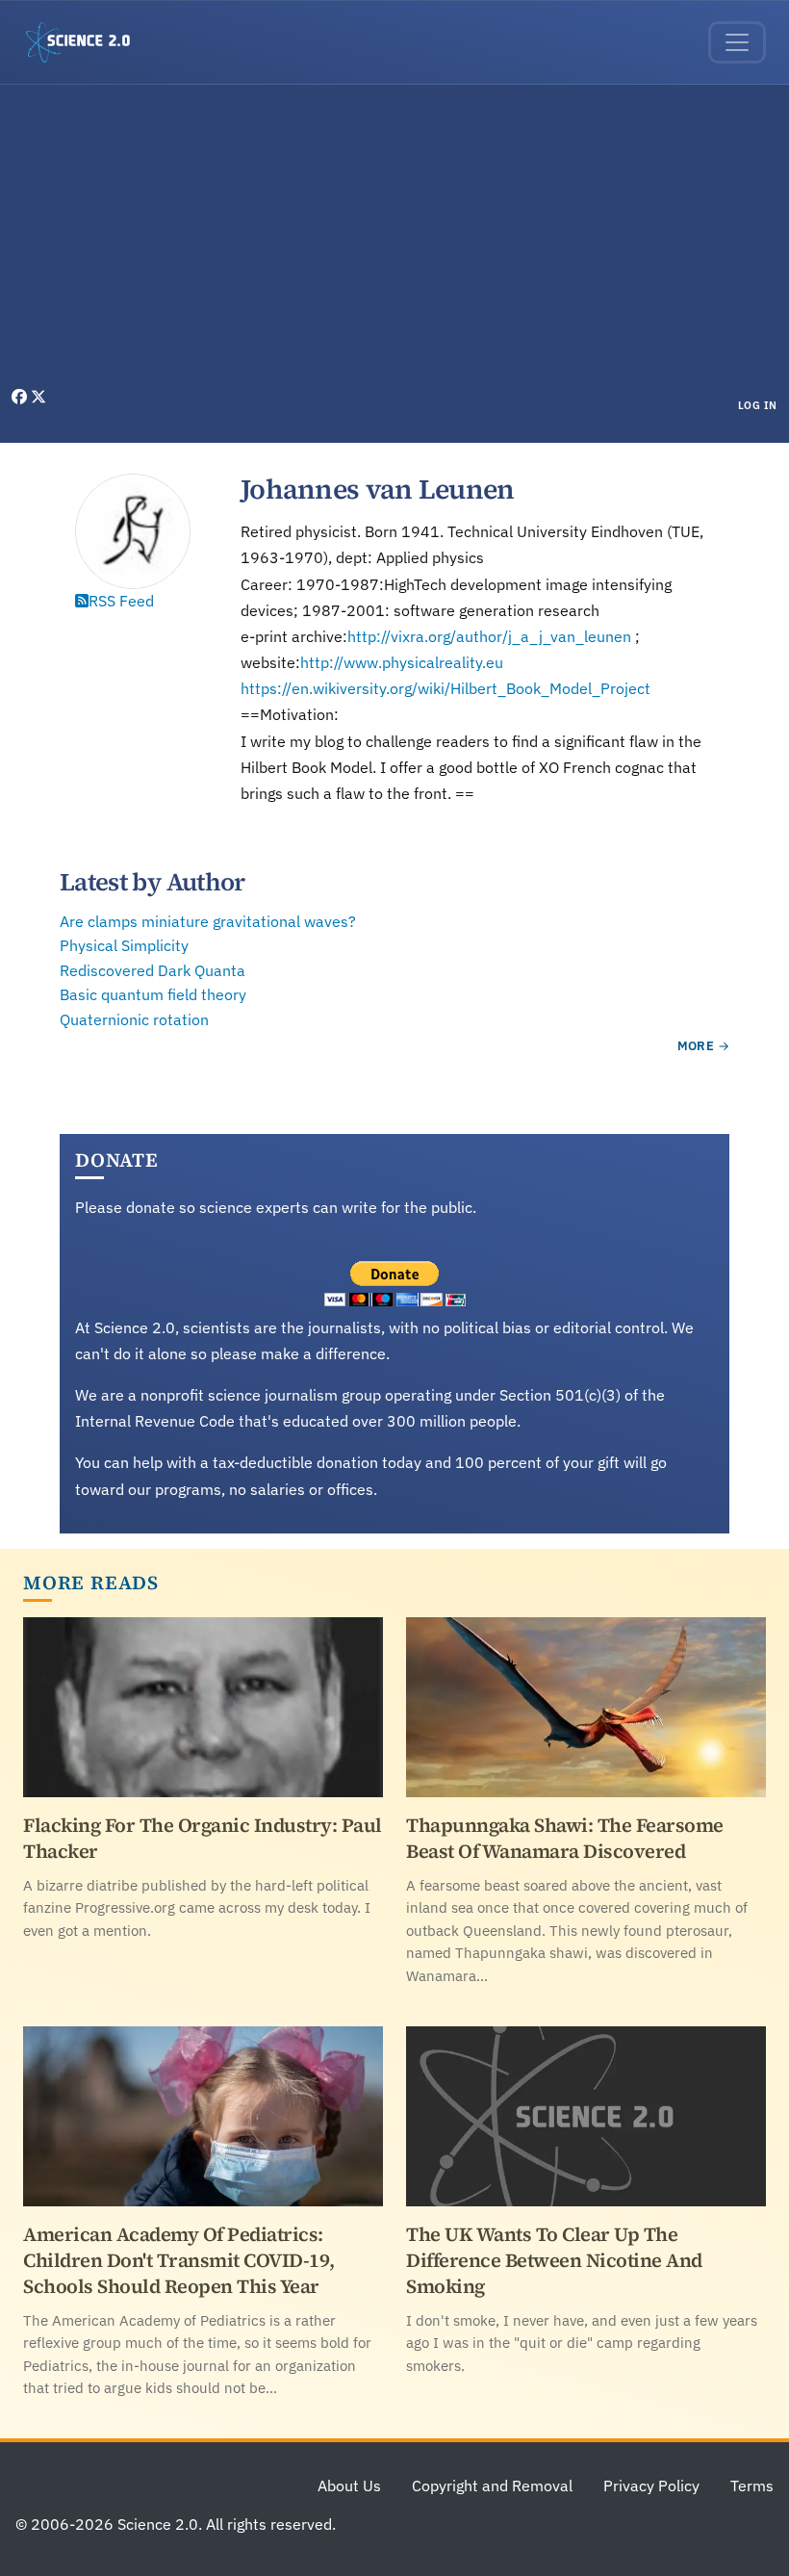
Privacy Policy (651, 2486)
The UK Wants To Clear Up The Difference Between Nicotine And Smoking (554, 2260)
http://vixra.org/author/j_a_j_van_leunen (489, 636)
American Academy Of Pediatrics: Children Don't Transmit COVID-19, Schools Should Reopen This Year (179, 2260)
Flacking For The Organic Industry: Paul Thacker (203, 1838)
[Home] (86, 42)
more (696, 1046)
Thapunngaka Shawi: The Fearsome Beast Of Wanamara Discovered (565, 1838)
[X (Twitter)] (38, 397)
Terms (752, 2486)
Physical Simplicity (124, 945)
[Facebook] (21, 397)
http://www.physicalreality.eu (402, 662)
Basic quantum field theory (153, 994)
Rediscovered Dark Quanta (153, 970)
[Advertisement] (394, 241)
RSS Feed (121, 601)
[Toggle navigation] (737, 42)
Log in (758, 405)
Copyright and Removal (492, 2486)
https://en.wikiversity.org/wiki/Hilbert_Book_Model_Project (445, 688)
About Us (349, 2486)
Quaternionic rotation (134, 1019)
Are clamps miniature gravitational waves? (208, 921)
